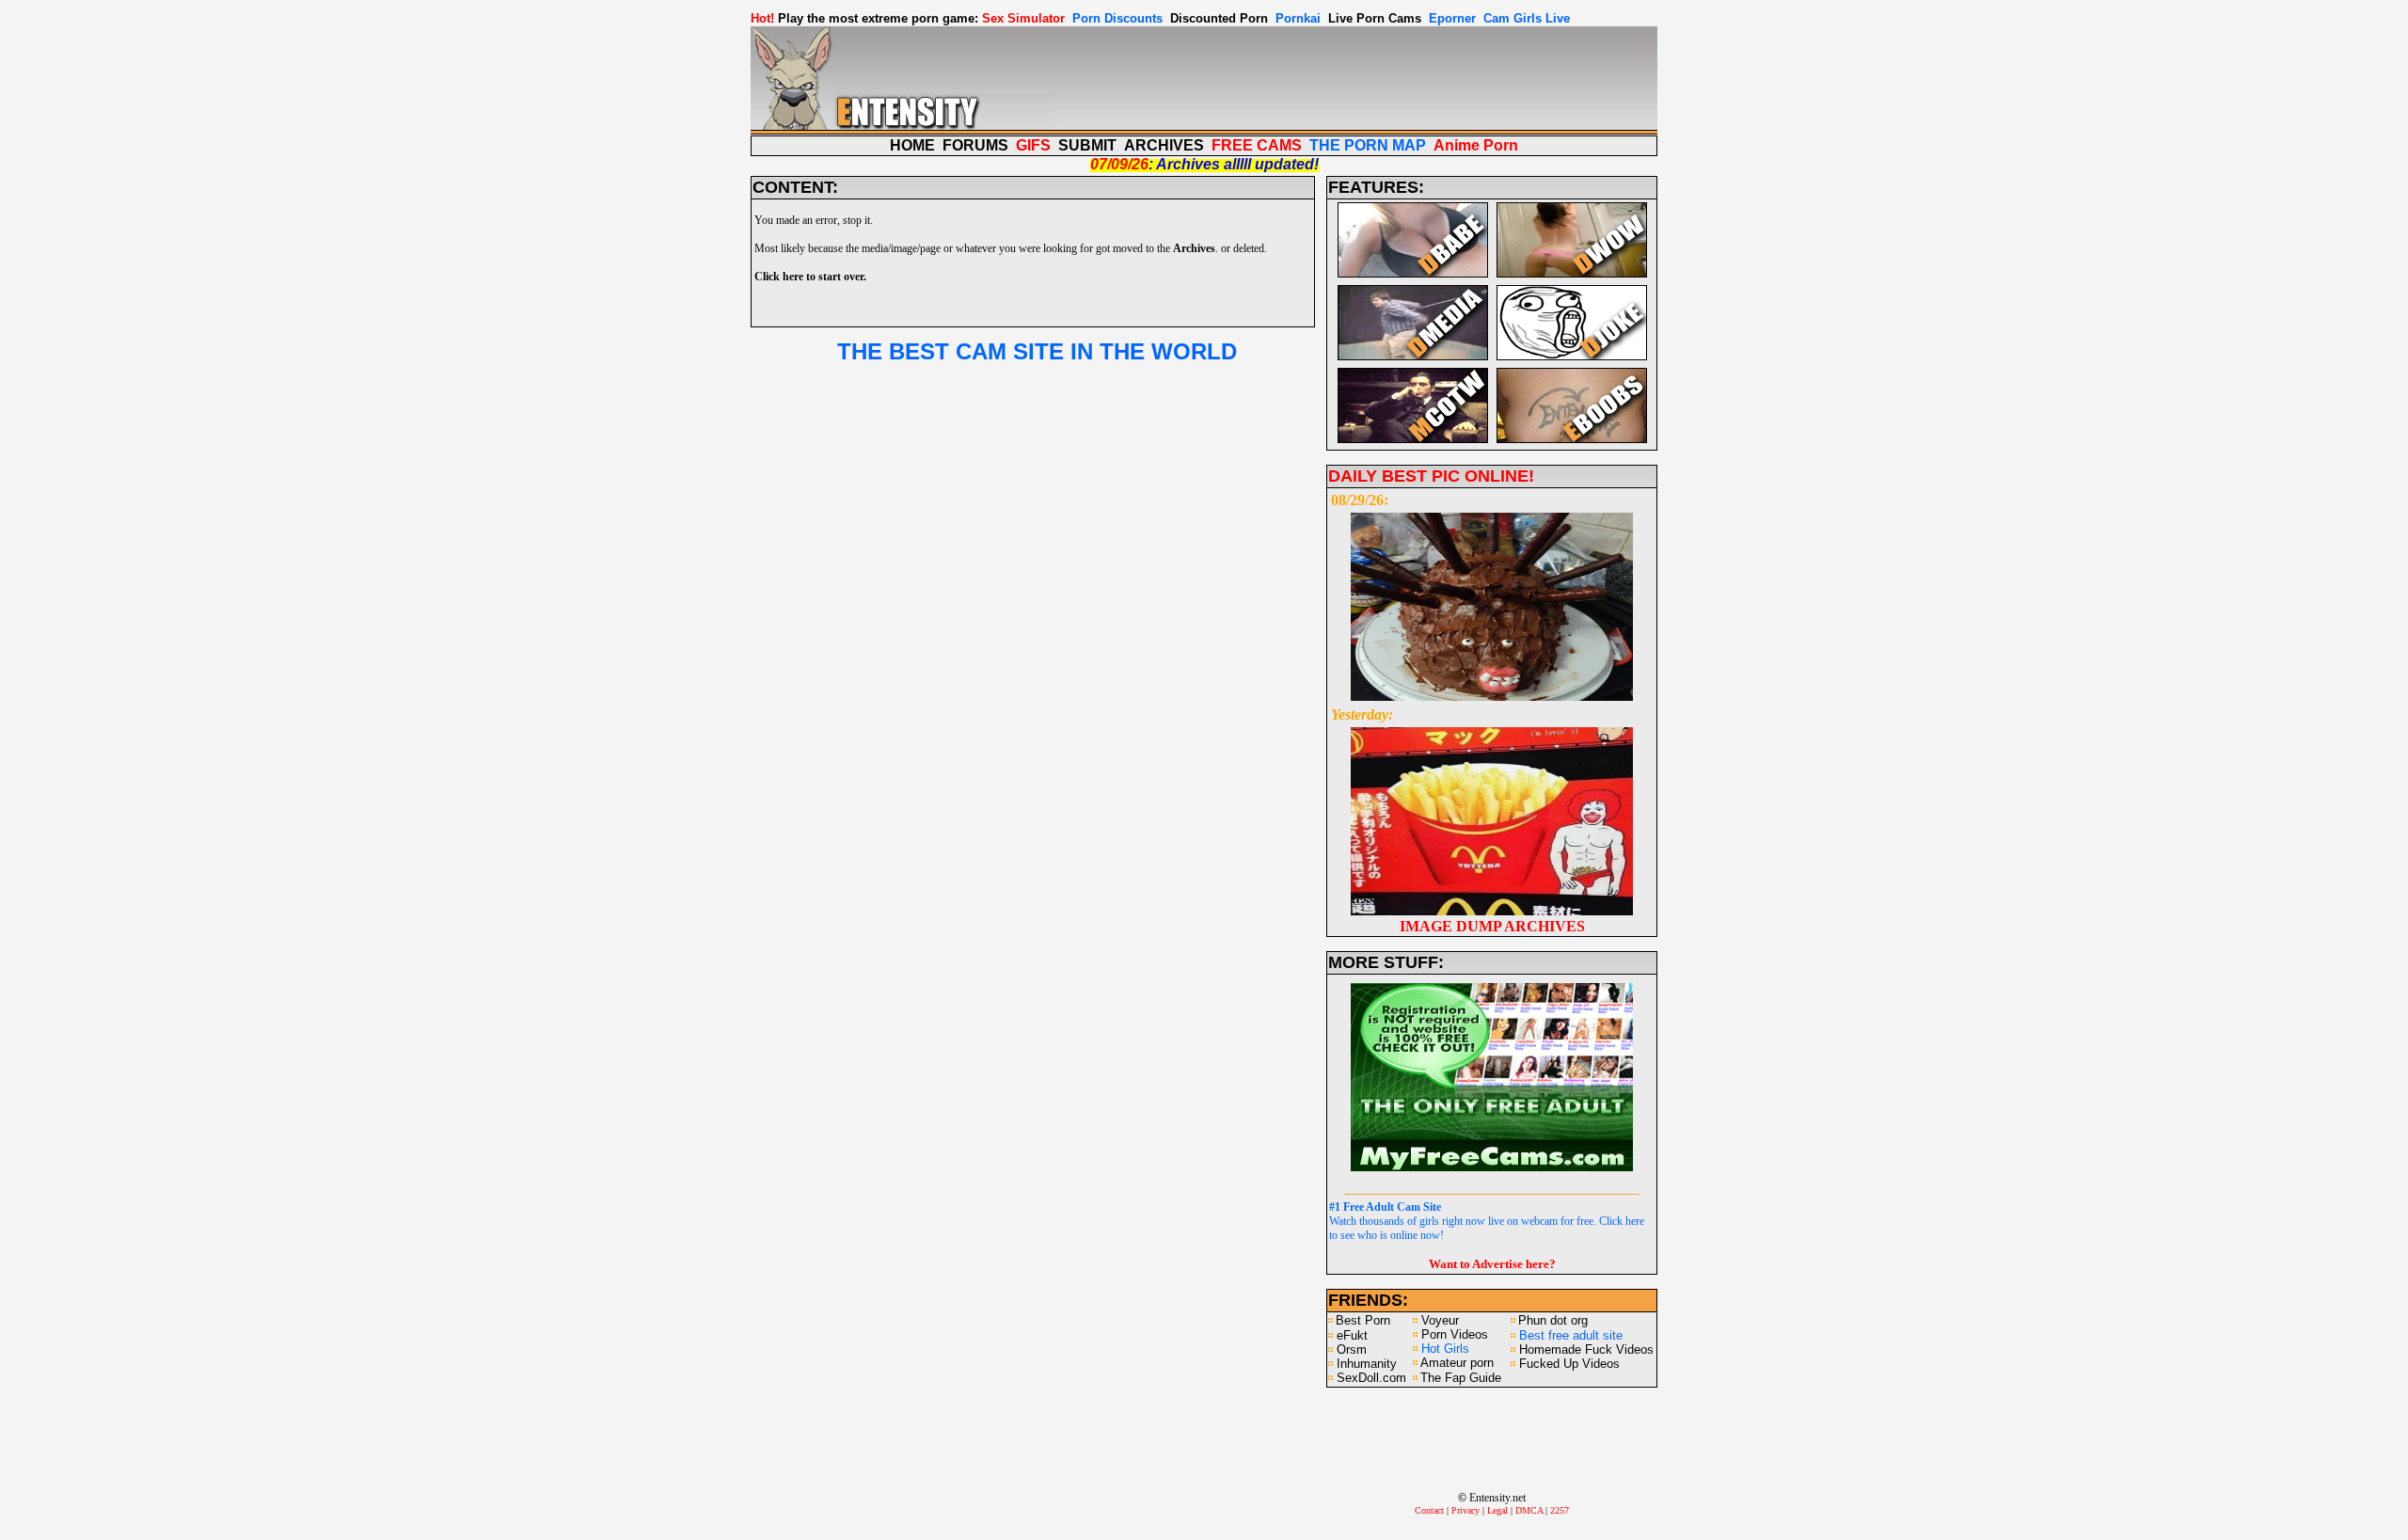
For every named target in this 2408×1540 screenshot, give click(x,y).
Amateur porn (1457, 1363)
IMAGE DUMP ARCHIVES (1492, 926)
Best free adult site (1571, 1335)
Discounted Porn (1219, 18)
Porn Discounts (1117, 18)
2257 (1560, 1510)
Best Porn (1363, 1320)
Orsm (1352, 1349)
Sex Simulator (1023, 18)
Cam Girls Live (1527, 18)
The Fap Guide (1461, 1378)
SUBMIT (1087, 145)
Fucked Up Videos (1569, 1364)
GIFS (1033, 145)
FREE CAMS (1257, 145)
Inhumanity (1367, 1364)
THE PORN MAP (1368, 145)
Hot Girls (1445, 1349)
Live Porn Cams (1375, 18)
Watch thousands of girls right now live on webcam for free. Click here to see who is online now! (1487, 1221)
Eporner (1452, 18)
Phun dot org (1553, 1320)
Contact (1429, 1510)
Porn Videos (1455, 1334)
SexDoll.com (1371, 1378)
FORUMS (975, 145)
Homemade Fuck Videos (1586, 1349)
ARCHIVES (1164, 145)
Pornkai (1298, 18)
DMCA (1529, 1510)
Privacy (1465, 1510)
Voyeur (1440, 1320)
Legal (1497, 1510)
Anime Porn (1476, 145)
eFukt (1352, 1335)
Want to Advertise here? (1492, 1264)
